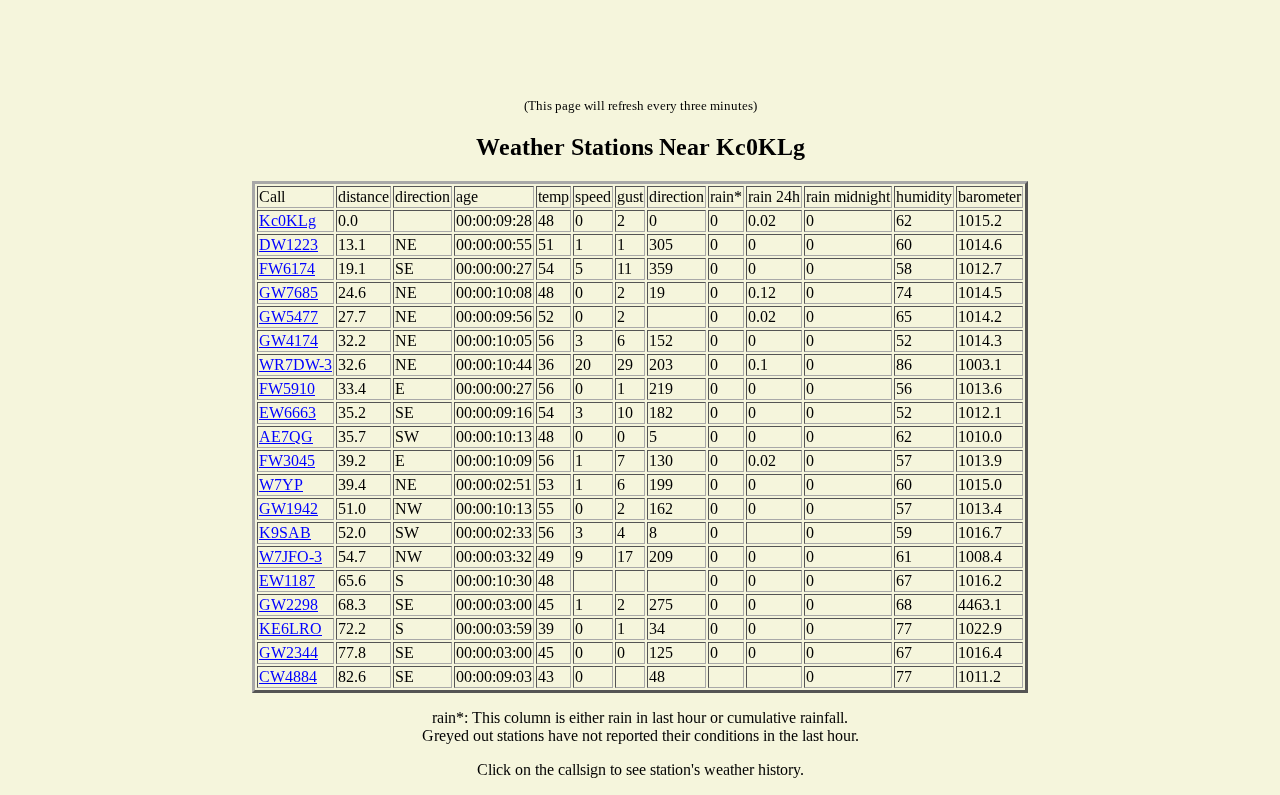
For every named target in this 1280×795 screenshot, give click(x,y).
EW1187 (287, 580)
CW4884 (288, 676)
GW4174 (288, 340)
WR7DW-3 (295, 364)
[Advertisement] (640, 53)
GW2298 (288, 604)
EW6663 (287, 412)
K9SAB (285, 532)
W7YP (281, 484)
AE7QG (286, 436)
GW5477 (288, 316)
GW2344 (288, 652)
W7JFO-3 (290, 556)
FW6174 (287, 268)
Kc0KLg (287, 220)
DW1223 (288, 244)
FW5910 (287, 388)
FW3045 (287, 460)
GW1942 (288, 508)
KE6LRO (290, 628)
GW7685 (288, 292)
